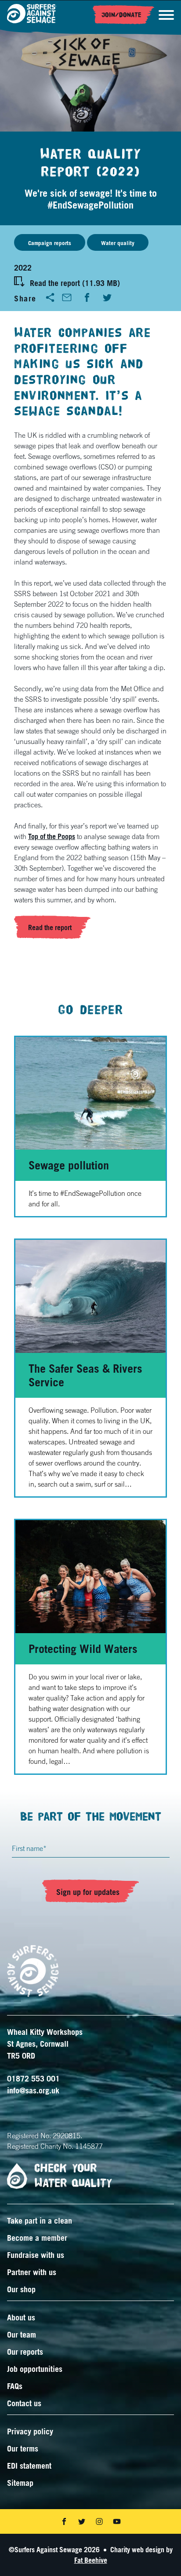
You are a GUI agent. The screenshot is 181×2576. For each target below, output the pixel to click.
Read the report (50, 927)
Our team (22, 2334)
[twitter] (107, 297)
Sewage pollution (69, 1165)
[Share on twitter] (82, 2521)
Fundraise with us (36, 2255)
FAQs (15, 2386)
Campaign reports (50, 243)
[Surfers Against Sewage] (32, 15)
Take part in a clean (40, 2221)
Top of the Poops (52, 836)
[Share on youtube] (117, 2521)
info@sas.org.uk (33, 2090)
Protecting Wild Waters (83, 1649)
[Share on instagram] (99, 2521)
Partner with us (32, 2272)
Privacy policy (30, 2431)
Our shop (21, 2289)
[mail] (67, 297)
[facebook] (87, 297)
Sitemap (20, 2483)
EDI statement (29, 2466)
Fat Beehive (91, 2560)
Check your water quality (73, 2176)
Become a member (37, 2238)
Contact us (24, 2403)
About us (21, 2317)
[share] (50, 297)
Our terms (23, 2448)
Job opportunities (35, 2369)
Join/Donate (121, 15)
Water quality (118, 243)
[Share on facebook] (64, 2521)
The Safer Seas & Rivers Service (85, 1375)
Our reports (25, 2352)
